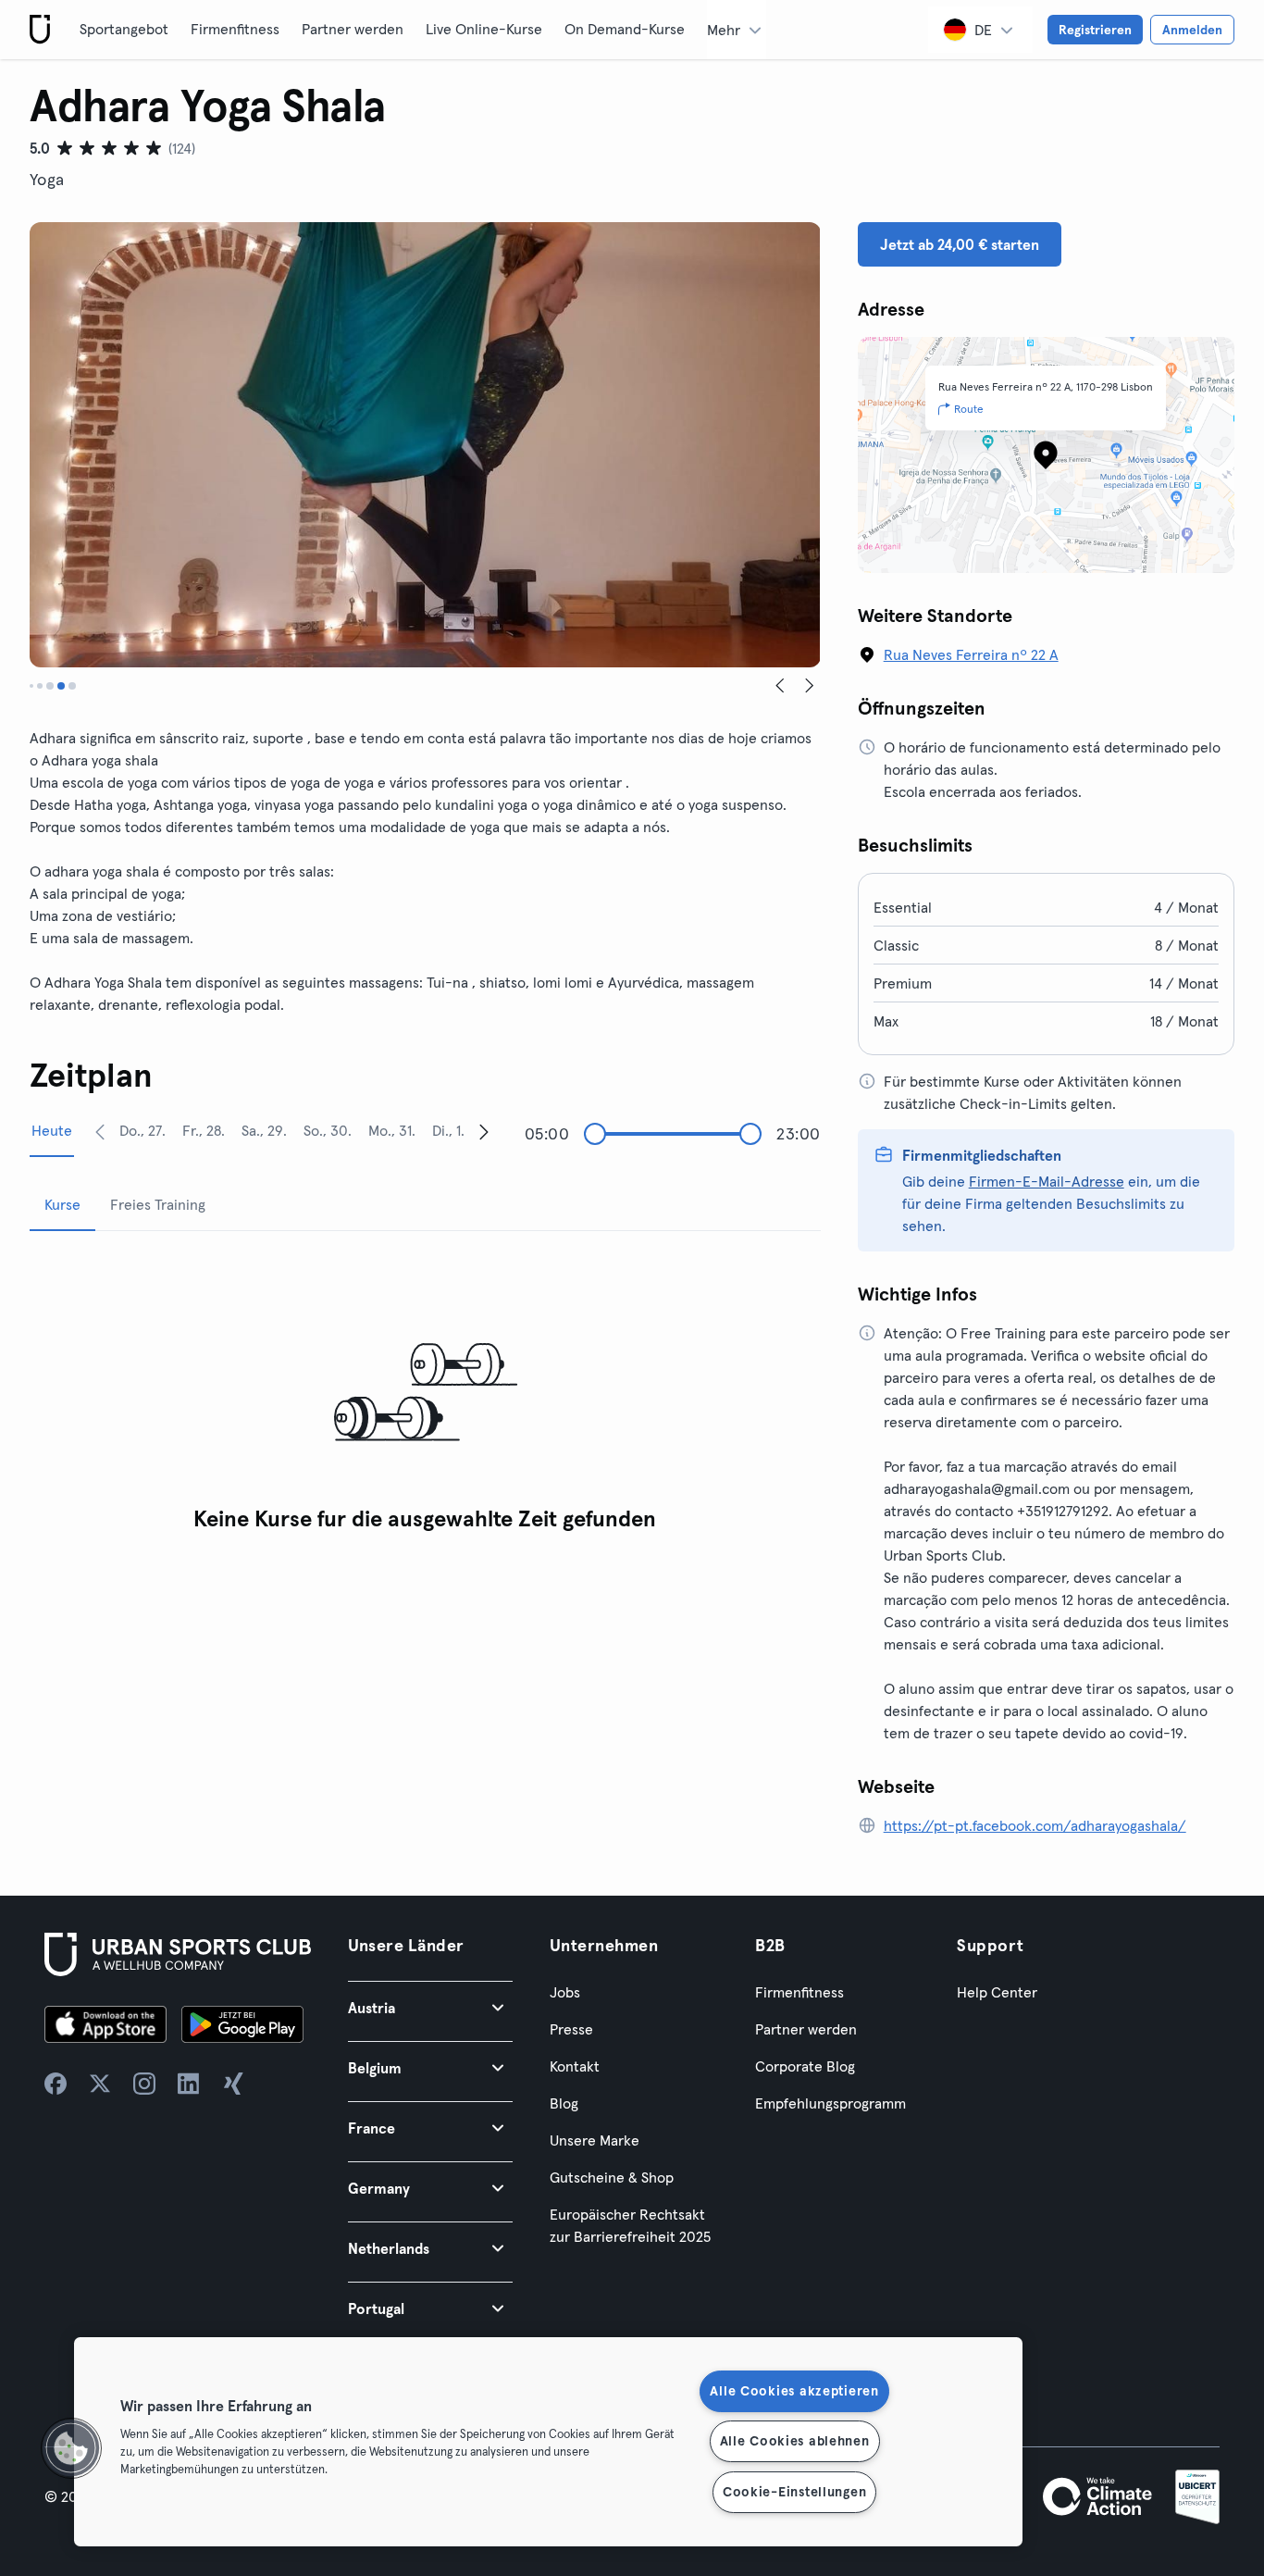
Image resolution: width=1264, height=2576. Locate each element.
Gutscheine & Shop (612, 2177)
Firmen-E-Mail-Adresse (1047, 1181)
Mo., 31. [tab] (392, 1130)
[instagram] (144, 2084)
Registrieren (1095, 30)
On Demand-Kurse (625, 29)
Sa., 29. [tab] (264, 1130)
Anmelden (1192, 30)
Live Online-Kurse (484, 29)
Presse (571, 2029)
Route (969, 409)
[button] (430, 2007)
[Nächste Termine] (484, 1131)
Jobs (565, 1992)
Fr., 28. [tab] (204, 1130)
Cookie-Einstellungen (794, 2492)
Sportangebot (124, 29)
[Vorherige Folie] (780, 686)
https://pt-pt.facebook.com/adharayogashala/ (1035, 1825)
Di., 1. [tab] (448, 1130)
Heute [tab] (52, 1130)
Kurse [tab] (62, 1204)
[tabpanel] (425, 1394)
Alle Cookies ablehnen (795, 2441)
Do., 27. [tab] (143, 1130)
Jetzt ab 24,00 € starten (960, 244)
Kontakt (575, 2066)
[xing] (233, 2084)
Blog (564, 2103)
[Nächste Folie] (810, 686)
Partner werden (353, 29)
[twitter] (100, 2084)
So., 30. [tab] (328, 1130)
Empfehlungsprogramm (830, 2103)
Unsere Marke (595, 2140)
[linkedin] (189, 2084)
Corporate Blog (805, 2066)
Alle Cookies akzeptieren (794, 2391)
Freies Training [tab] (158, 1204)
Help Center (997, 1992)
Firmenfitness (235, 29)
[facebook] (56, 2084)
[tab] (31, 686)
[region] (548, 2442)
